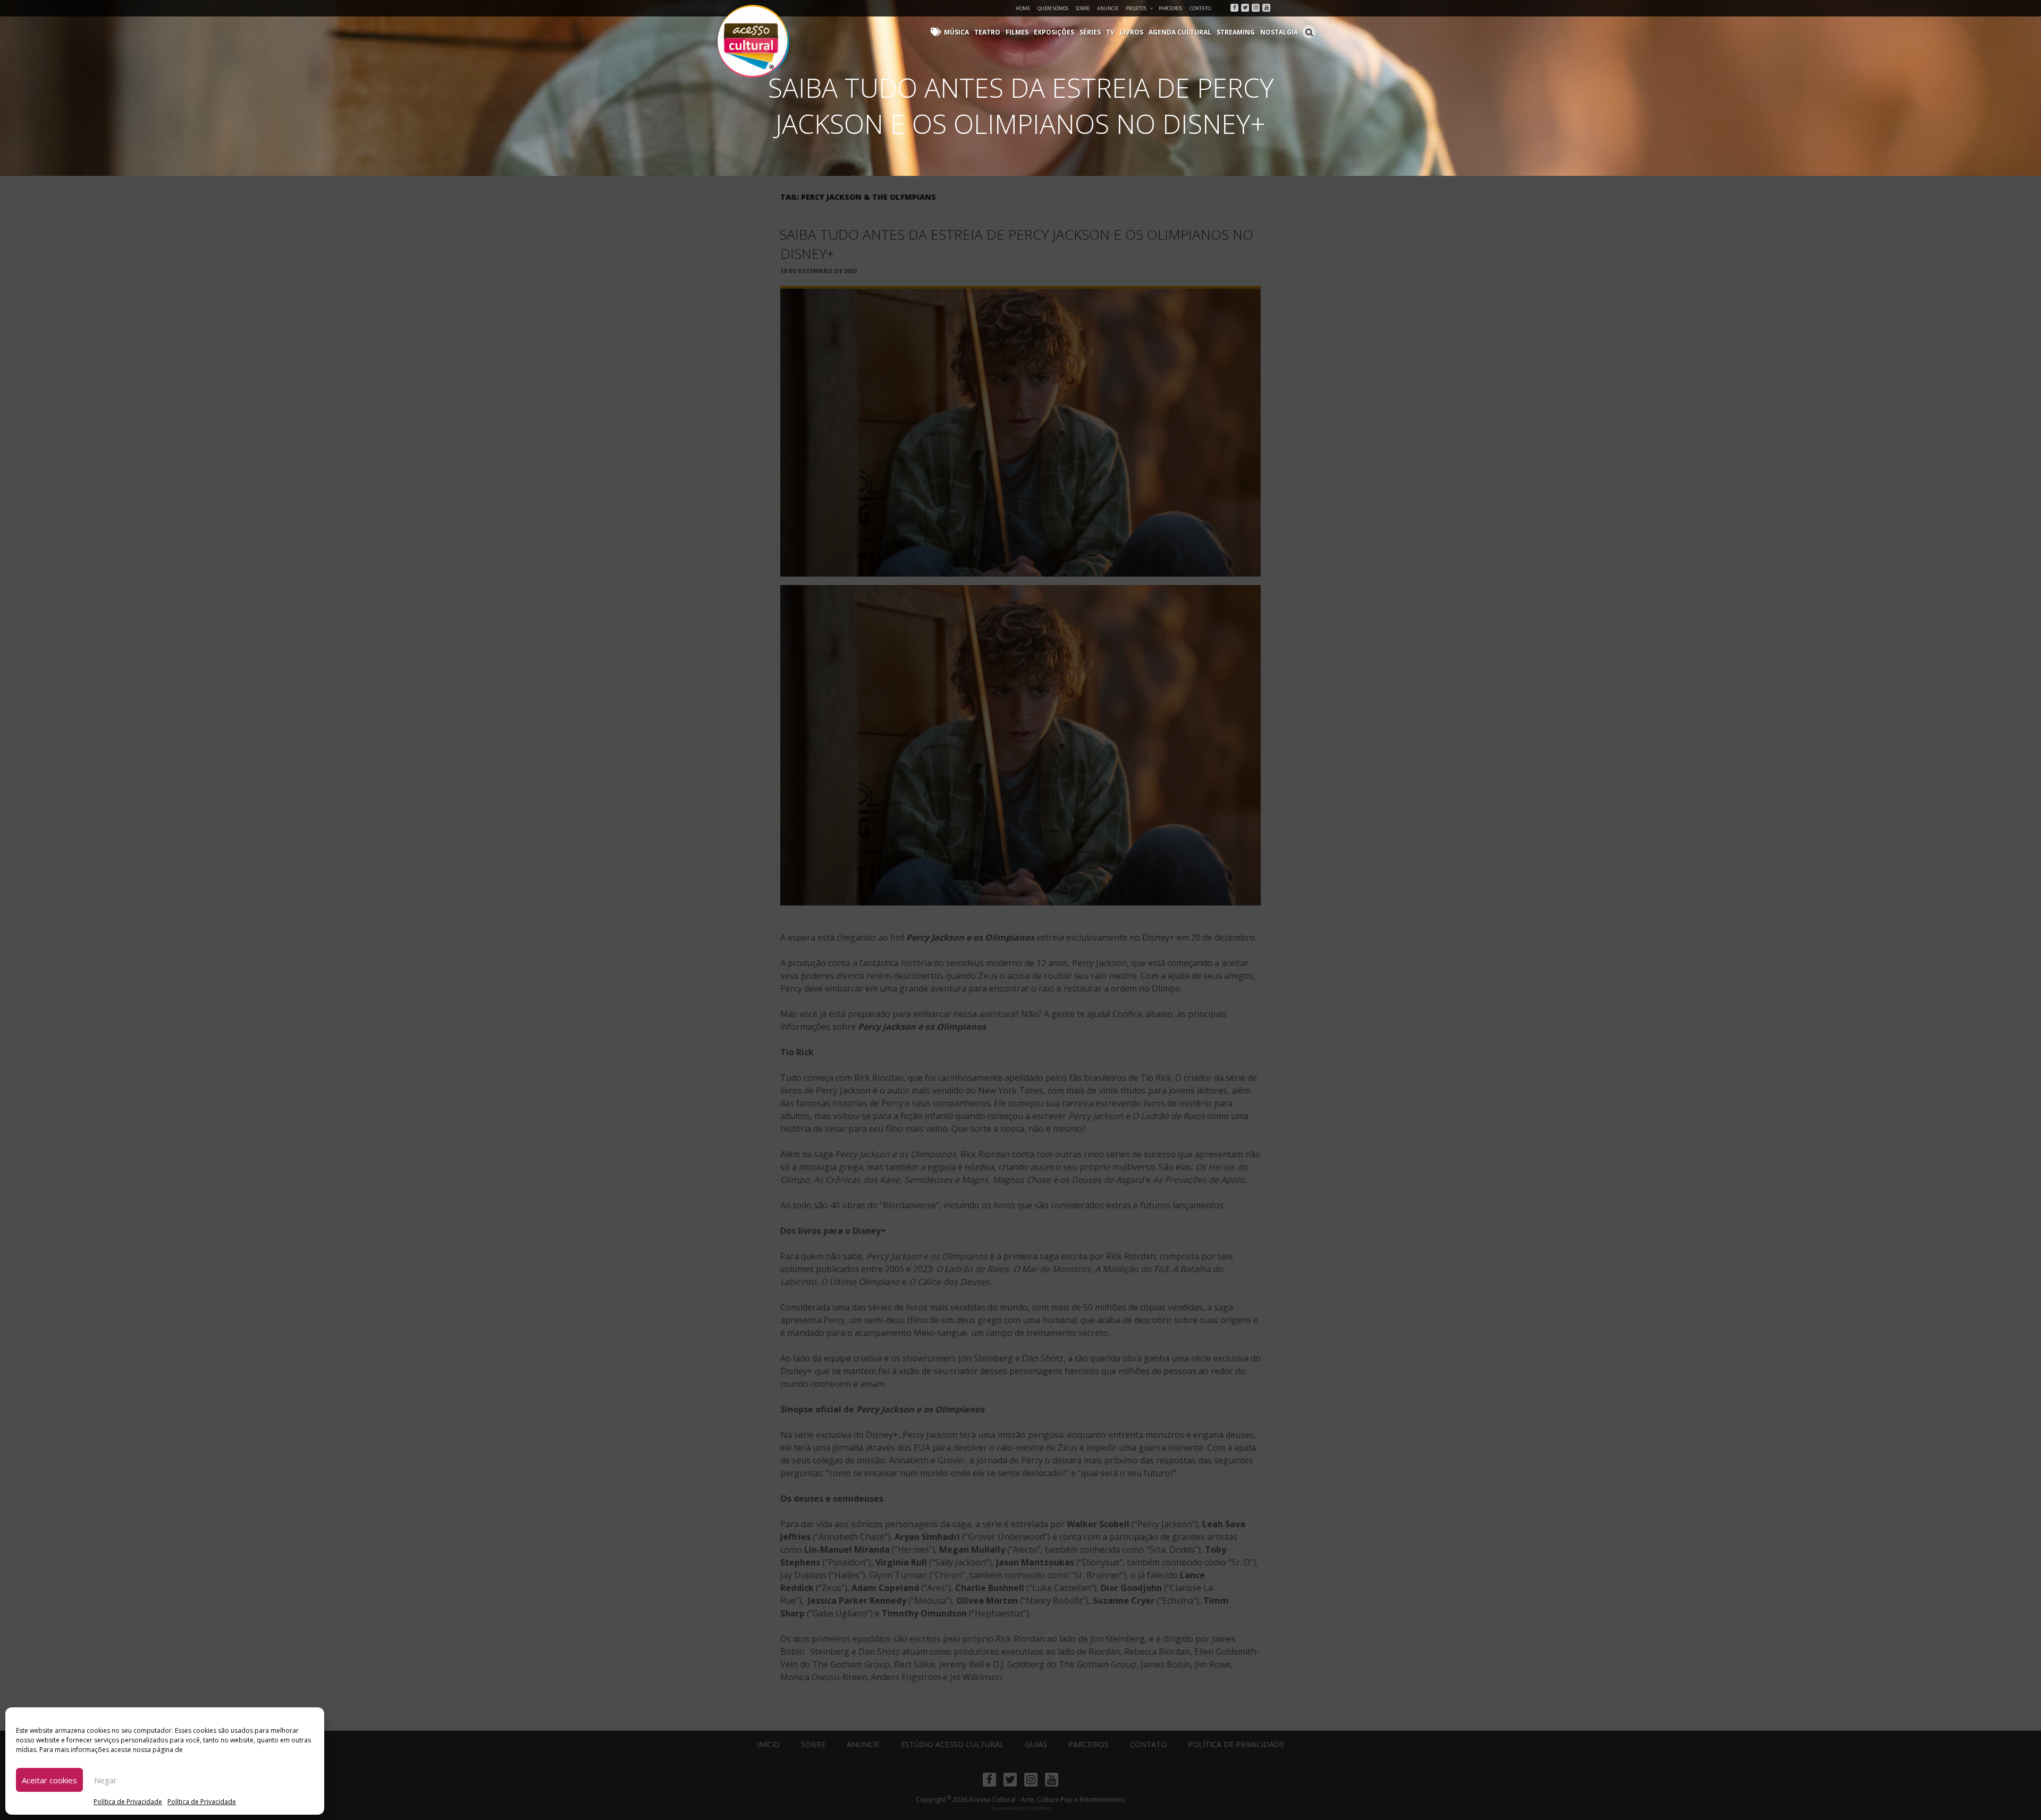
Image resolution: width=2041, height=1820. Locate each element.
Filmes (1017, 32)
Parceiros (1170, 8)
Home (1023, 8)
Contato (1200, 8)
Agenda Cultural (1180, 32)
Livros (1132, 32)
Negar (106, 1780)
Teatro (987, 32)
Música (956, 32)
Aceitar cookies (49, 1780)
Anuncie (1108, 8)
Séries (1090, 32)
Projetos (1136, 8)
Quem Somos (1053, 8)
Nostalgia (1279, 32)
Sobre (1083, 8)
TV (1110, 32)
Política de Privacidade (128, 1802)
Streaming (1236, 32)
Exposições (1054, 32)
